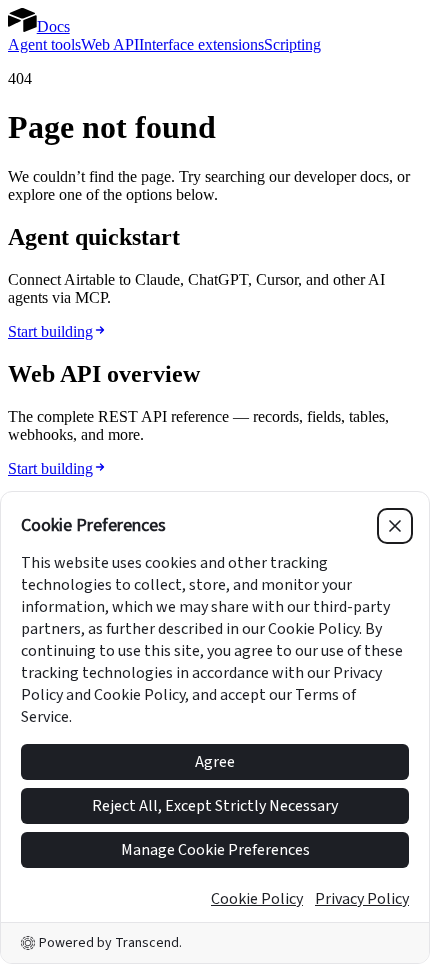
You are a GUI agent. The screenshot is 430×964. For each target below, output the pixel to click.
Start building (50, 331)
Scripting (292, 44)
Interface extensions (201, 44)
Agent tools (44, 44)
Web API (110, 44)
